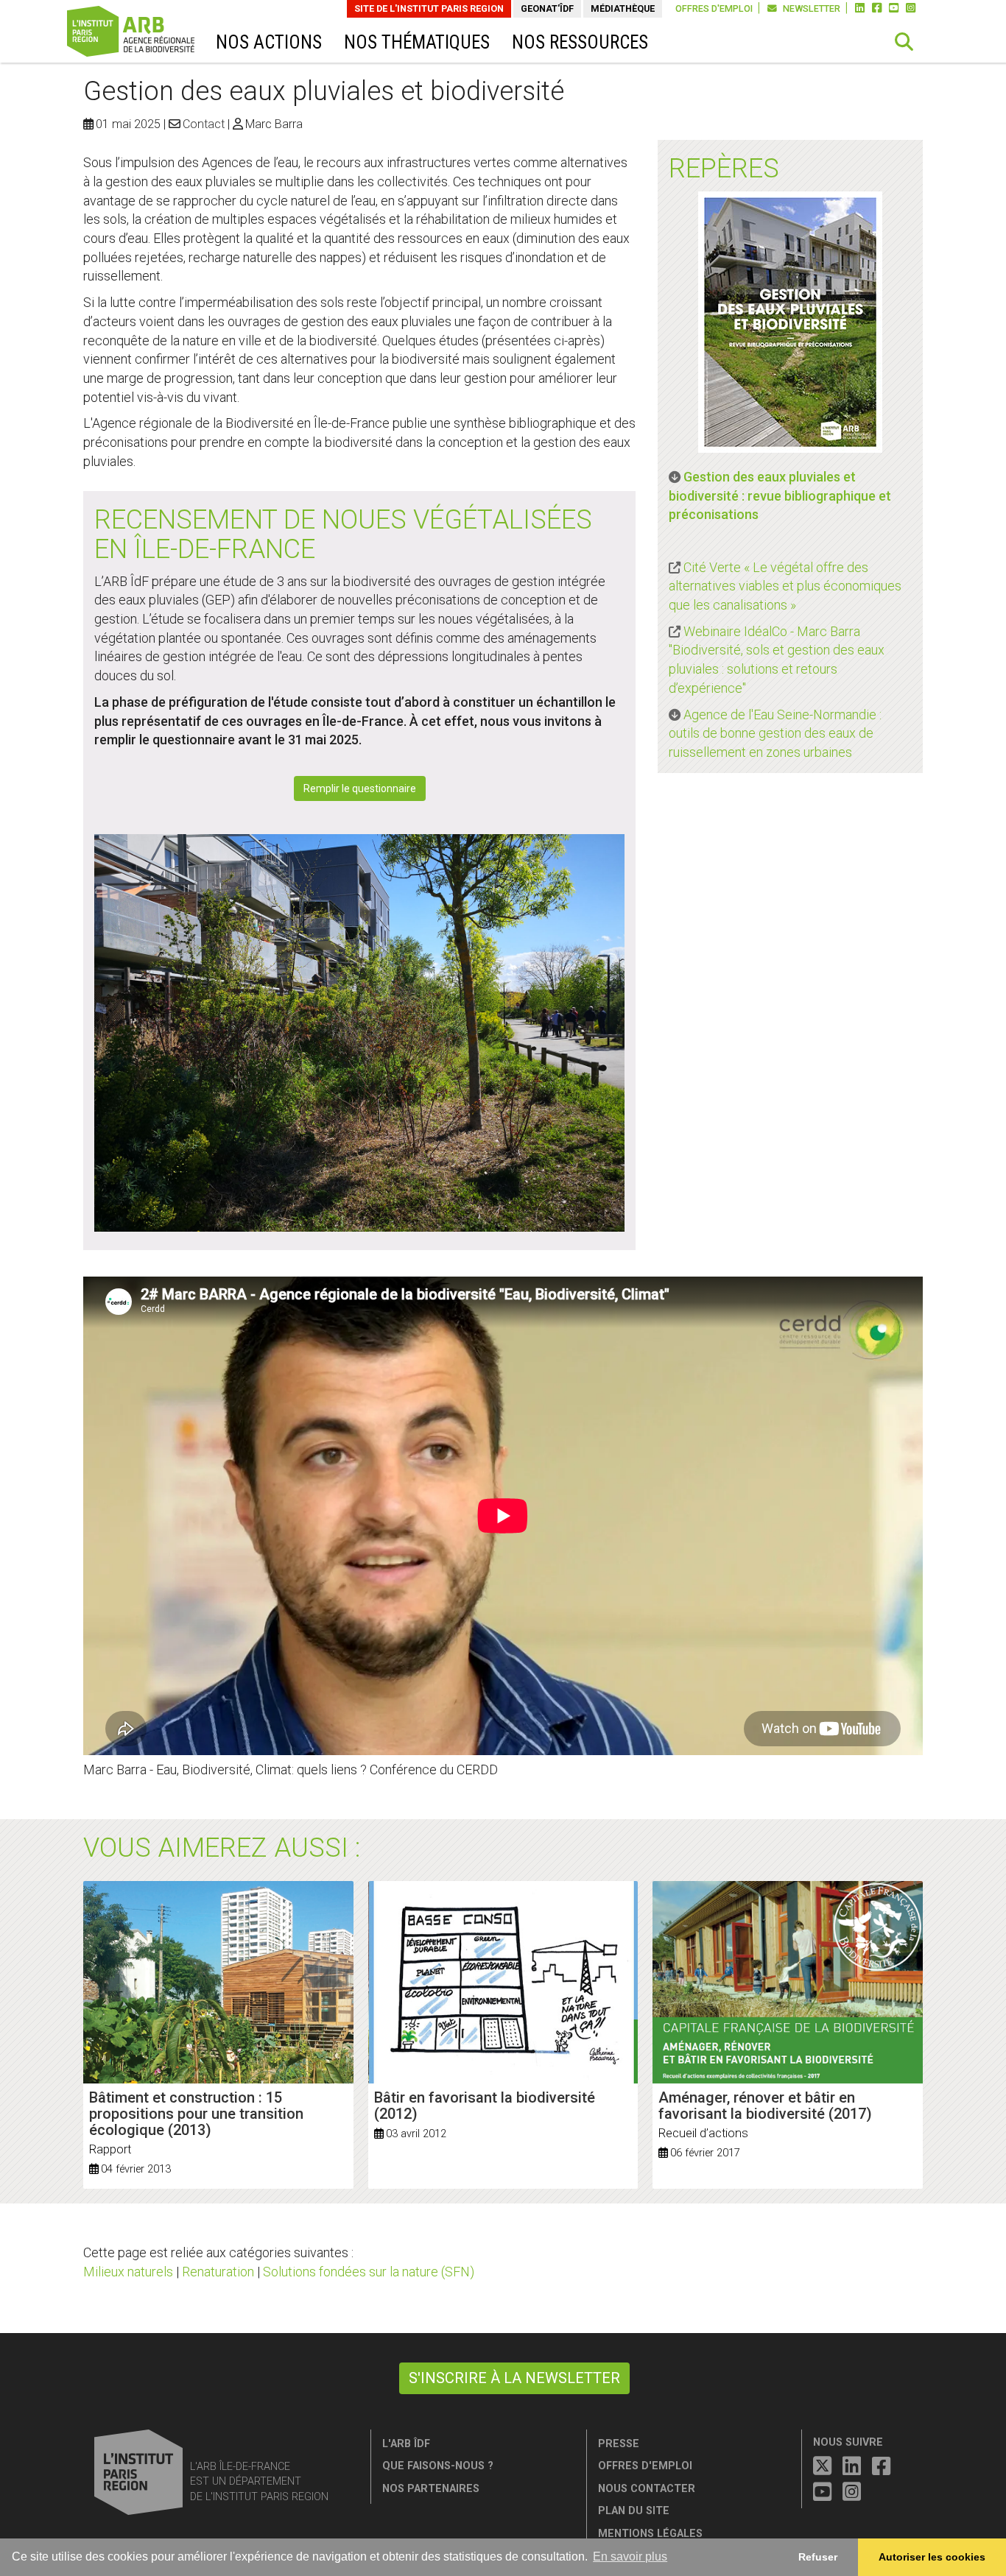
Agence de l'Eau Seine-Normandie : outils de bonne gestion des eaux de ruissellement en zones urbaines (775, 733)
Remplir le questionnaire (360, 788)
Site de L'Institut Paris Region (429, 8)
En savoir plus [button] (630, 2556)
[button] (904, 42)
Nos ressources (580, 42)
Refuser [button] (818, 2557)
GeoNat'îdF (547, 8)
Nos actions (269, 42)
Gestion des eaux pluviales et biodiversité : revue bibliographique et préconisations (780, 495)
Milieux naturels (128, 2272)
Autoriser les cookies (932, 2557)
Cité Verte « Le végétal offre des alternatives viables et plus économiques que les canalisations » (785, 586)
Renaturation (218, 2272)
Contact (204, 124)
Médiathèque (623, 8)
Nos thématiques (417, 42)
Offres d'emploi (714, 8)
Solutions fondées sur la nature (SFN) (369, 2272)
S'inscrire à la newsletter (514, 2378)
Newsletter (810, 8)
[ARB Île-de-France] (151, 33)
